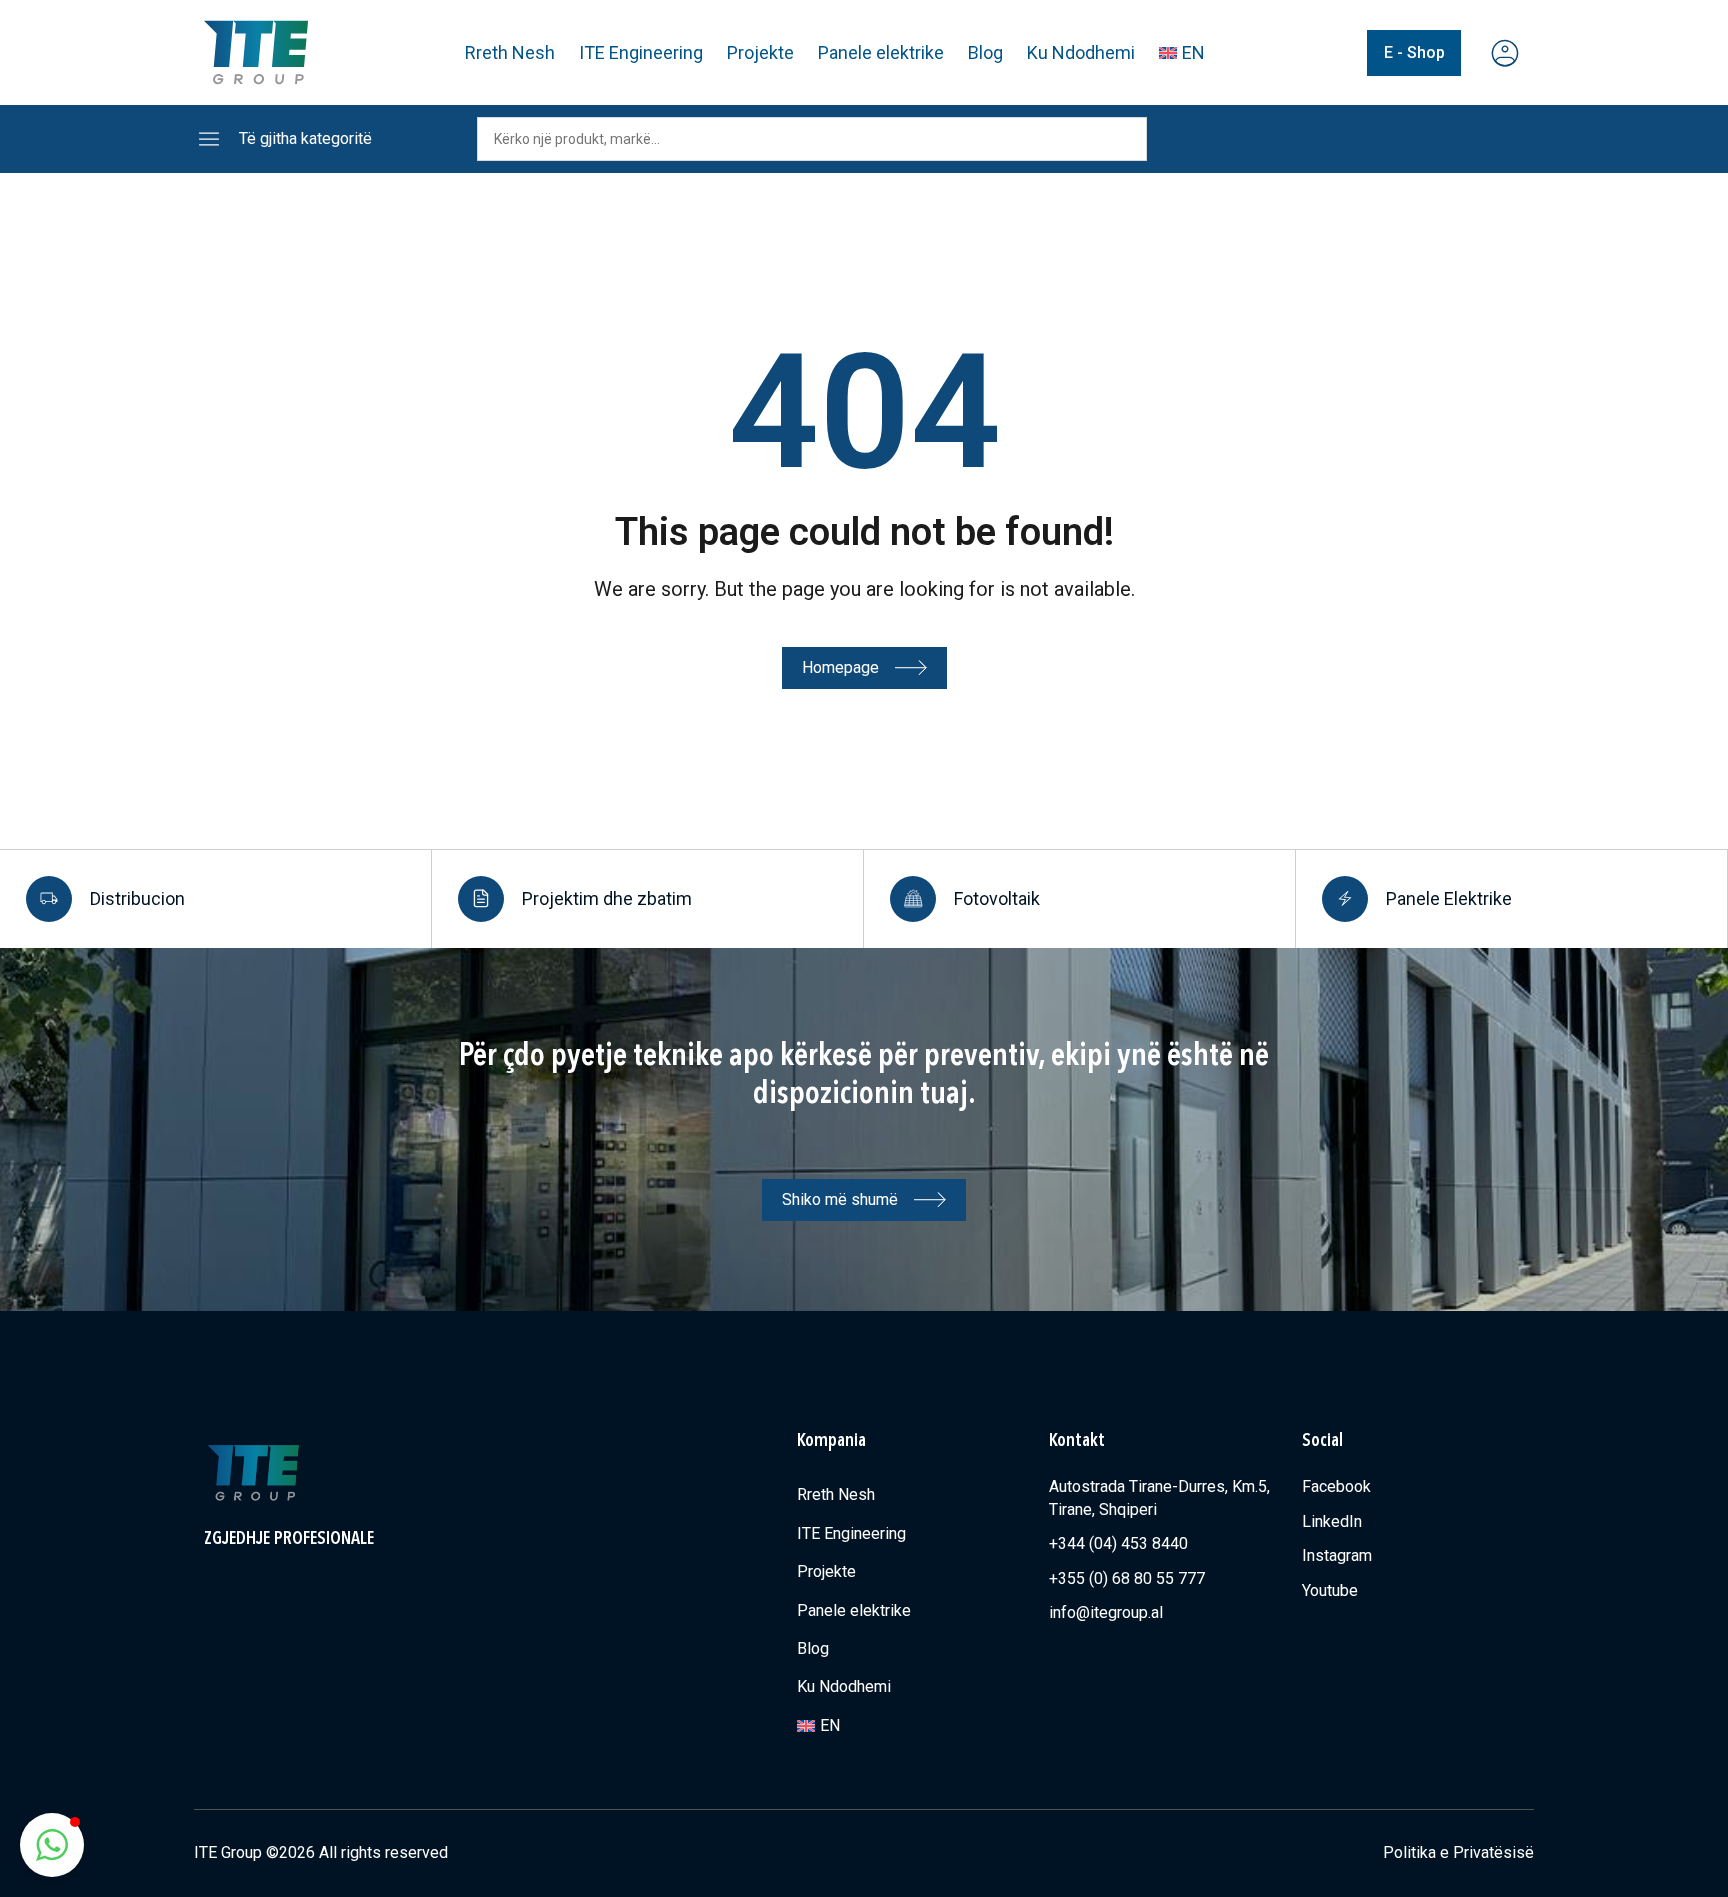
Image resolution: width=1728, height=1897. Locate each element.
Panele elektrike (881, 52)
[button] (52, 1845)
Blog (985, 52)
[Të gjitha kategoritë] (209, 139)
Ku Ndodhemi (1081, 52)
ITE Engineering (641, 52)
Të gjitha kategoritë (305, 138)
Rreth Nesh (510, 52)
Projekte (760, 52)
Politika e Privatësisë (1458, 1852)
